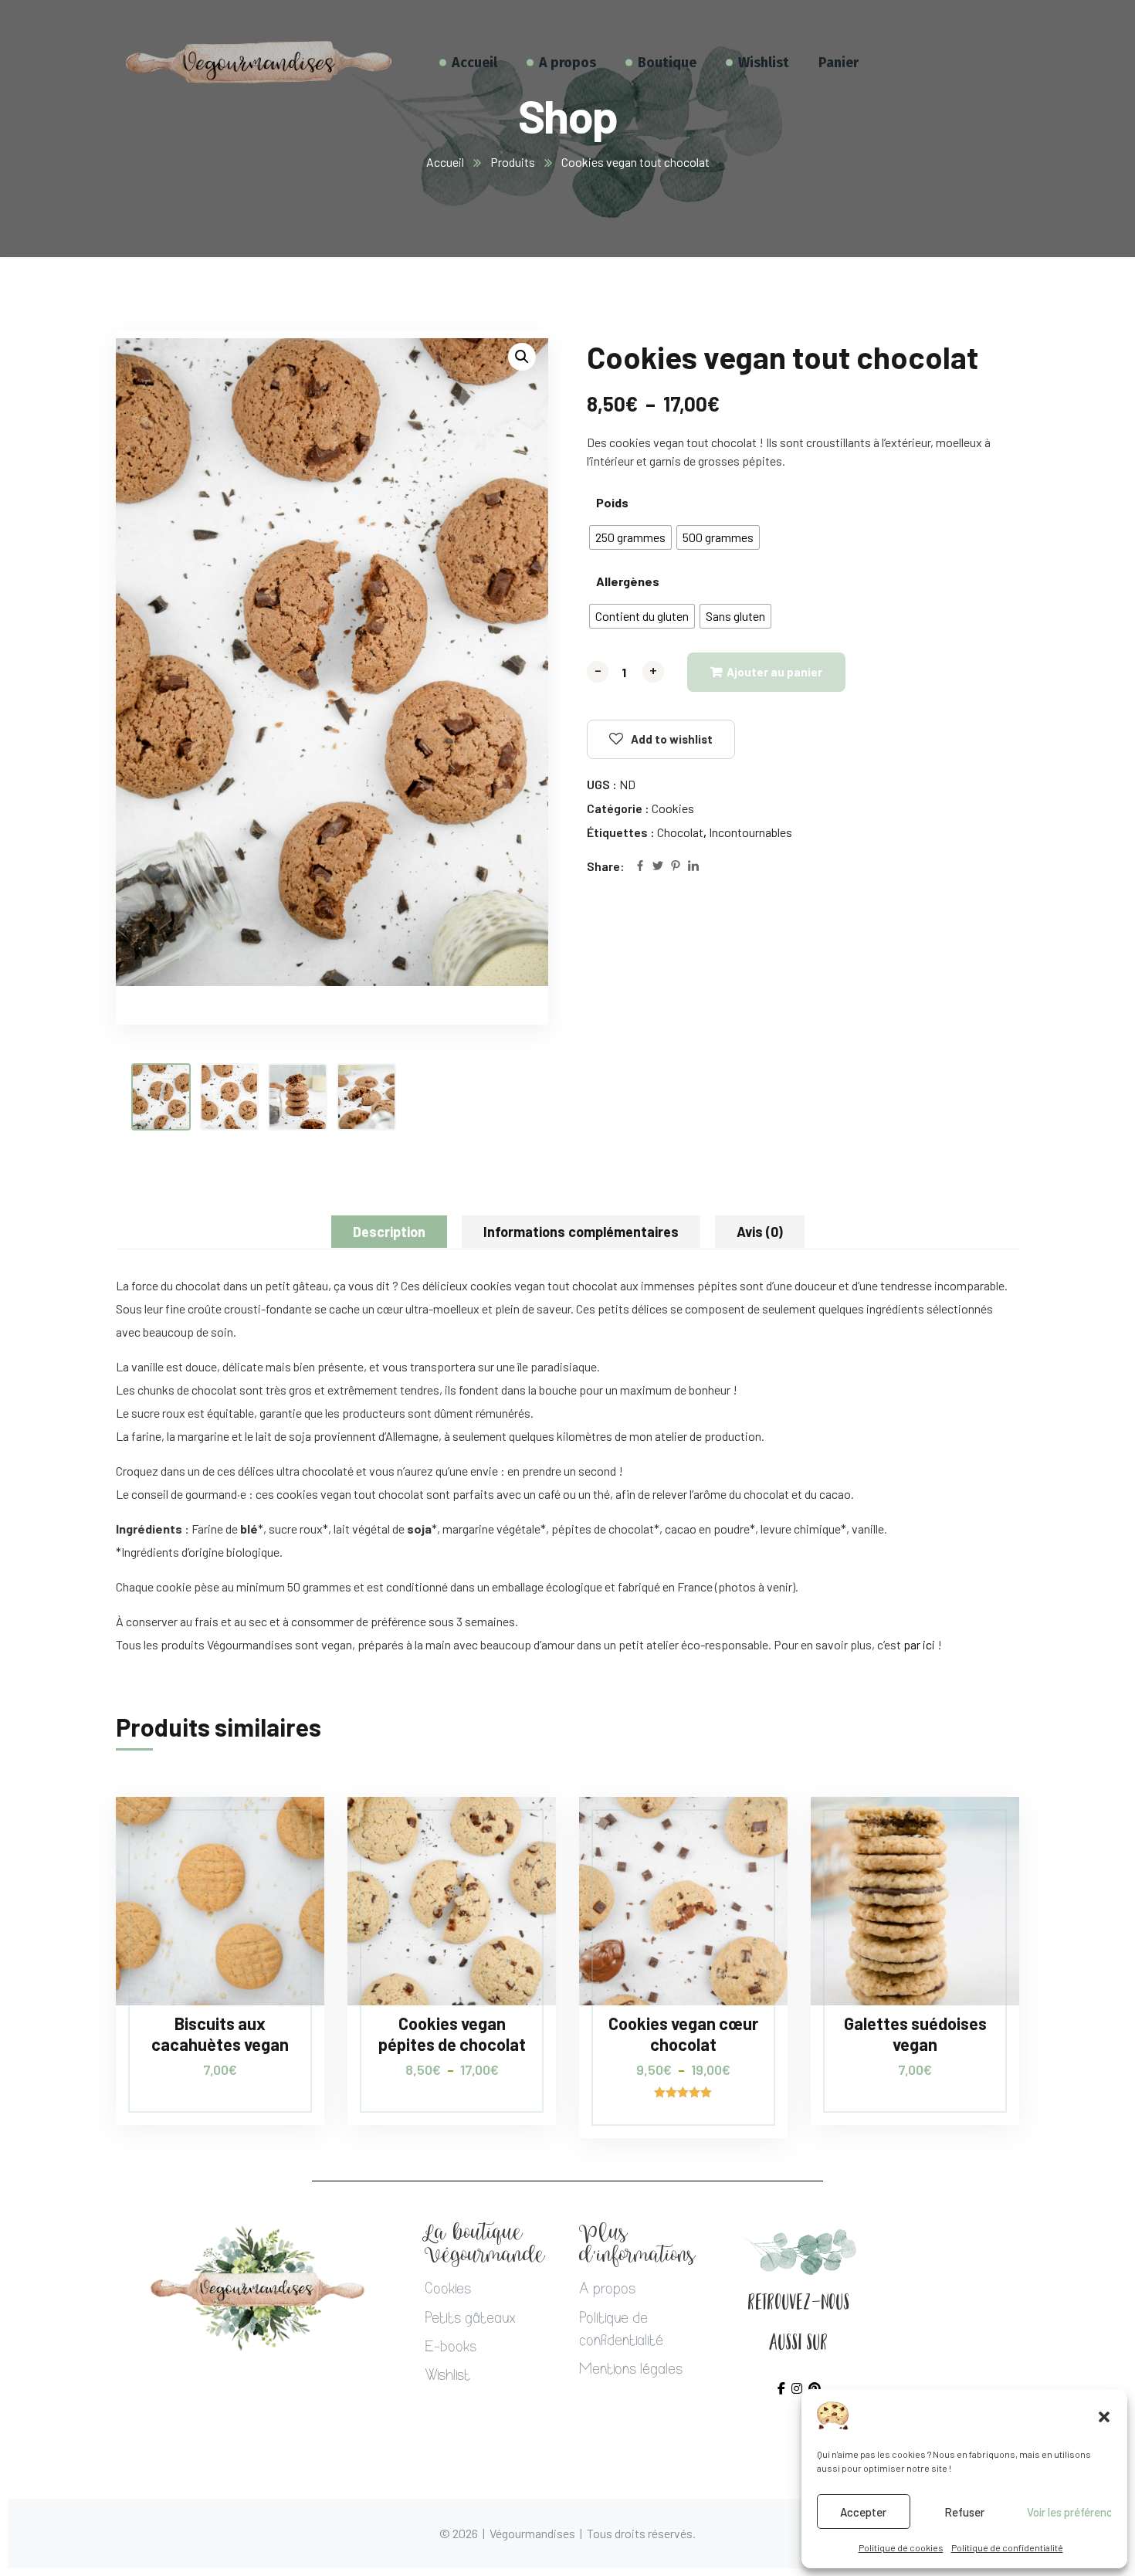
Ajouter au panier (774, 672)
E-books (451, 2348)
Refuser (964, 2512)
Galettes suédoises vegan (915, 2033)
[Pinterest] (676, 867)
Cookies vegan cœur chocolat (683, 2033)
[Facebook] (640, 867)
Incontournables (750, 832)
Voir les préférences (1069, 2512)
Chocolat (680, 832)
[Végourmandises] (259, 62)
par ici (919, 1644)
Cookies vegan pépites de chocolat (452, 2033)
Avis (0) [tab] (760, 1232)
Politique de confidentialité (1007, 2547)
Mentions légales (631, 2371)
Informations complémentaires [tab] (581, 1232)
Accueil (445, 162)
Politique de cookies (901, 2547)
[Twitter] (658, 867)
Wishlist (447, 2377)
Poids (612, 502)
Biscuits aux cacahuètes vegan (220, 2033)
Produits (513, 162)
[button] (1104, 2416)
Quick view (283, 1867)
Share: (606, 866)
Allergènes (628, 581)
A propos (607, 2290)
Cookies (673, 808)
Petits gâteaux (470, 2320)
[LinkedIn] (693, 867)
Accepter (863, 2512)
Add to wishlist (672, 739)
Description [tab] (389, 1232)
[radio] (630, 537)
